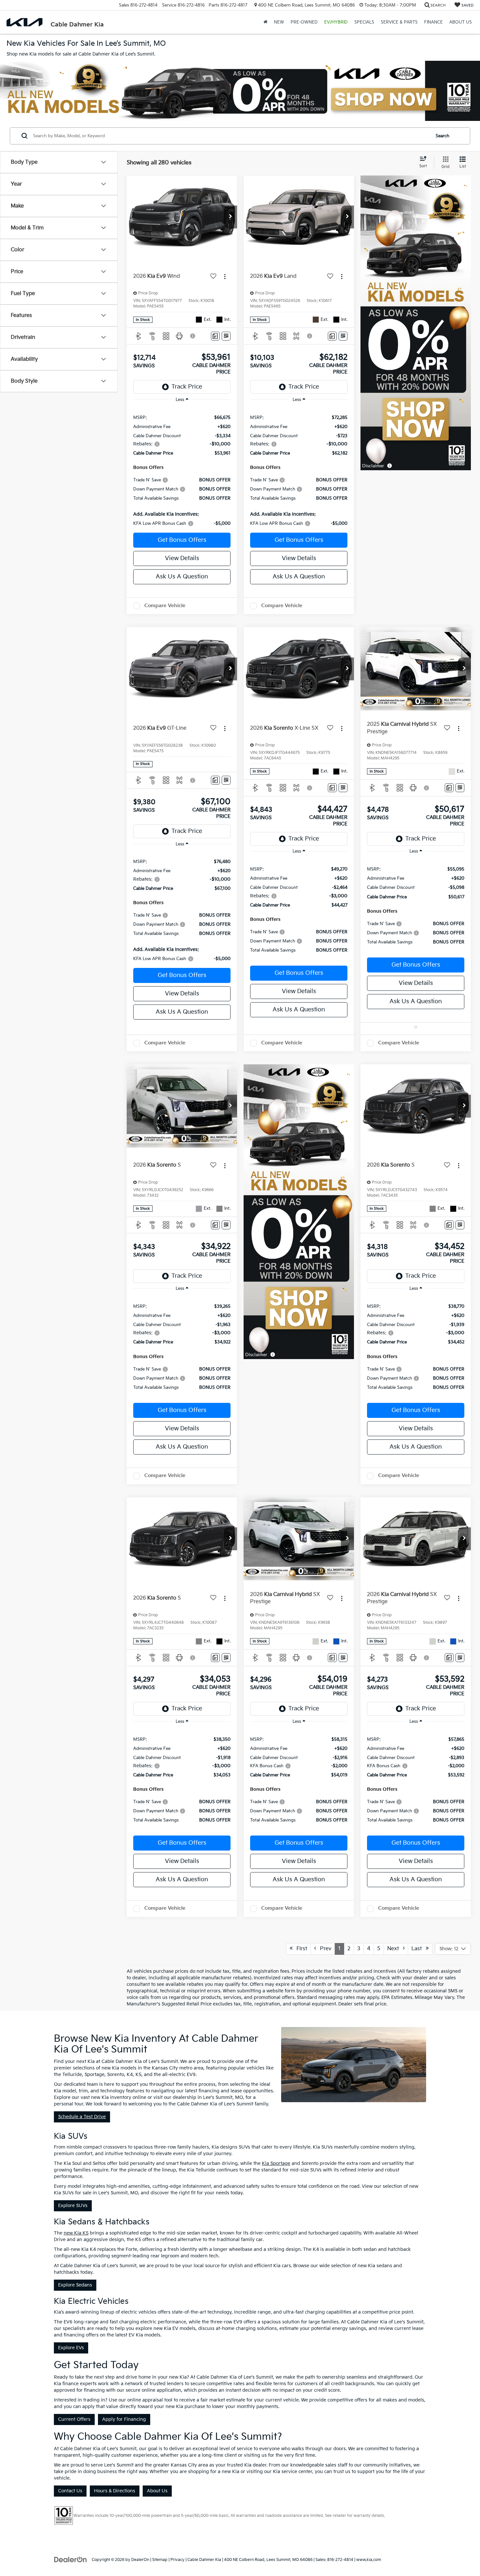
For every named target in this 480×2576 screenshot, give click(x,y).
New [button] (279, 22)
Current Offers (74, 2419)
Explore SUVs (73, 2206)
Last (419, 1949)
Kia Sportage (276, 2163)
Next (395, 1949)
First (300, 1949)
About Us (157, 2491)
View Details (182, 558)
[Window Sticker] (226, 336)
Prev (324, 1949)
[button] (231, 217)
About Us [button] (461, 22)
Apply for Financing (124, 2419)
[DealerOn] (71, 2559)
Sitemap (160, 2560)
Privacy (177, 2560)
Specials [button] (364, 22)
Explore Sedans (75, 2285)
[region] (182, 467)
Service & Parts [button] (399, 22)
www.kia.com (369, 2560)
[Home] (265, 22)
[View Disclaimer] (193, 336)
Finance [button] (433, 22)
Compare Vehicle (165, 606)
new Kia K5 (76, 2233)
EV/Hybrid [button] (336, 22)
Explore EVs (71, 2348)
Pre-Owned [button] (304, 22)
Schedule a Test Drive (82, 2117)
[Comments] (215, 336)
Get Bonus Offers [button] (182, 540)
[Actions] (225, 277)
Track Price (187, 387)
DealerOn (140, 2560)
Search (442, 136)
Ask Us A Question (182, 577)
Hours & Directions (115, 2491)
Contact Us (70, 2491)
